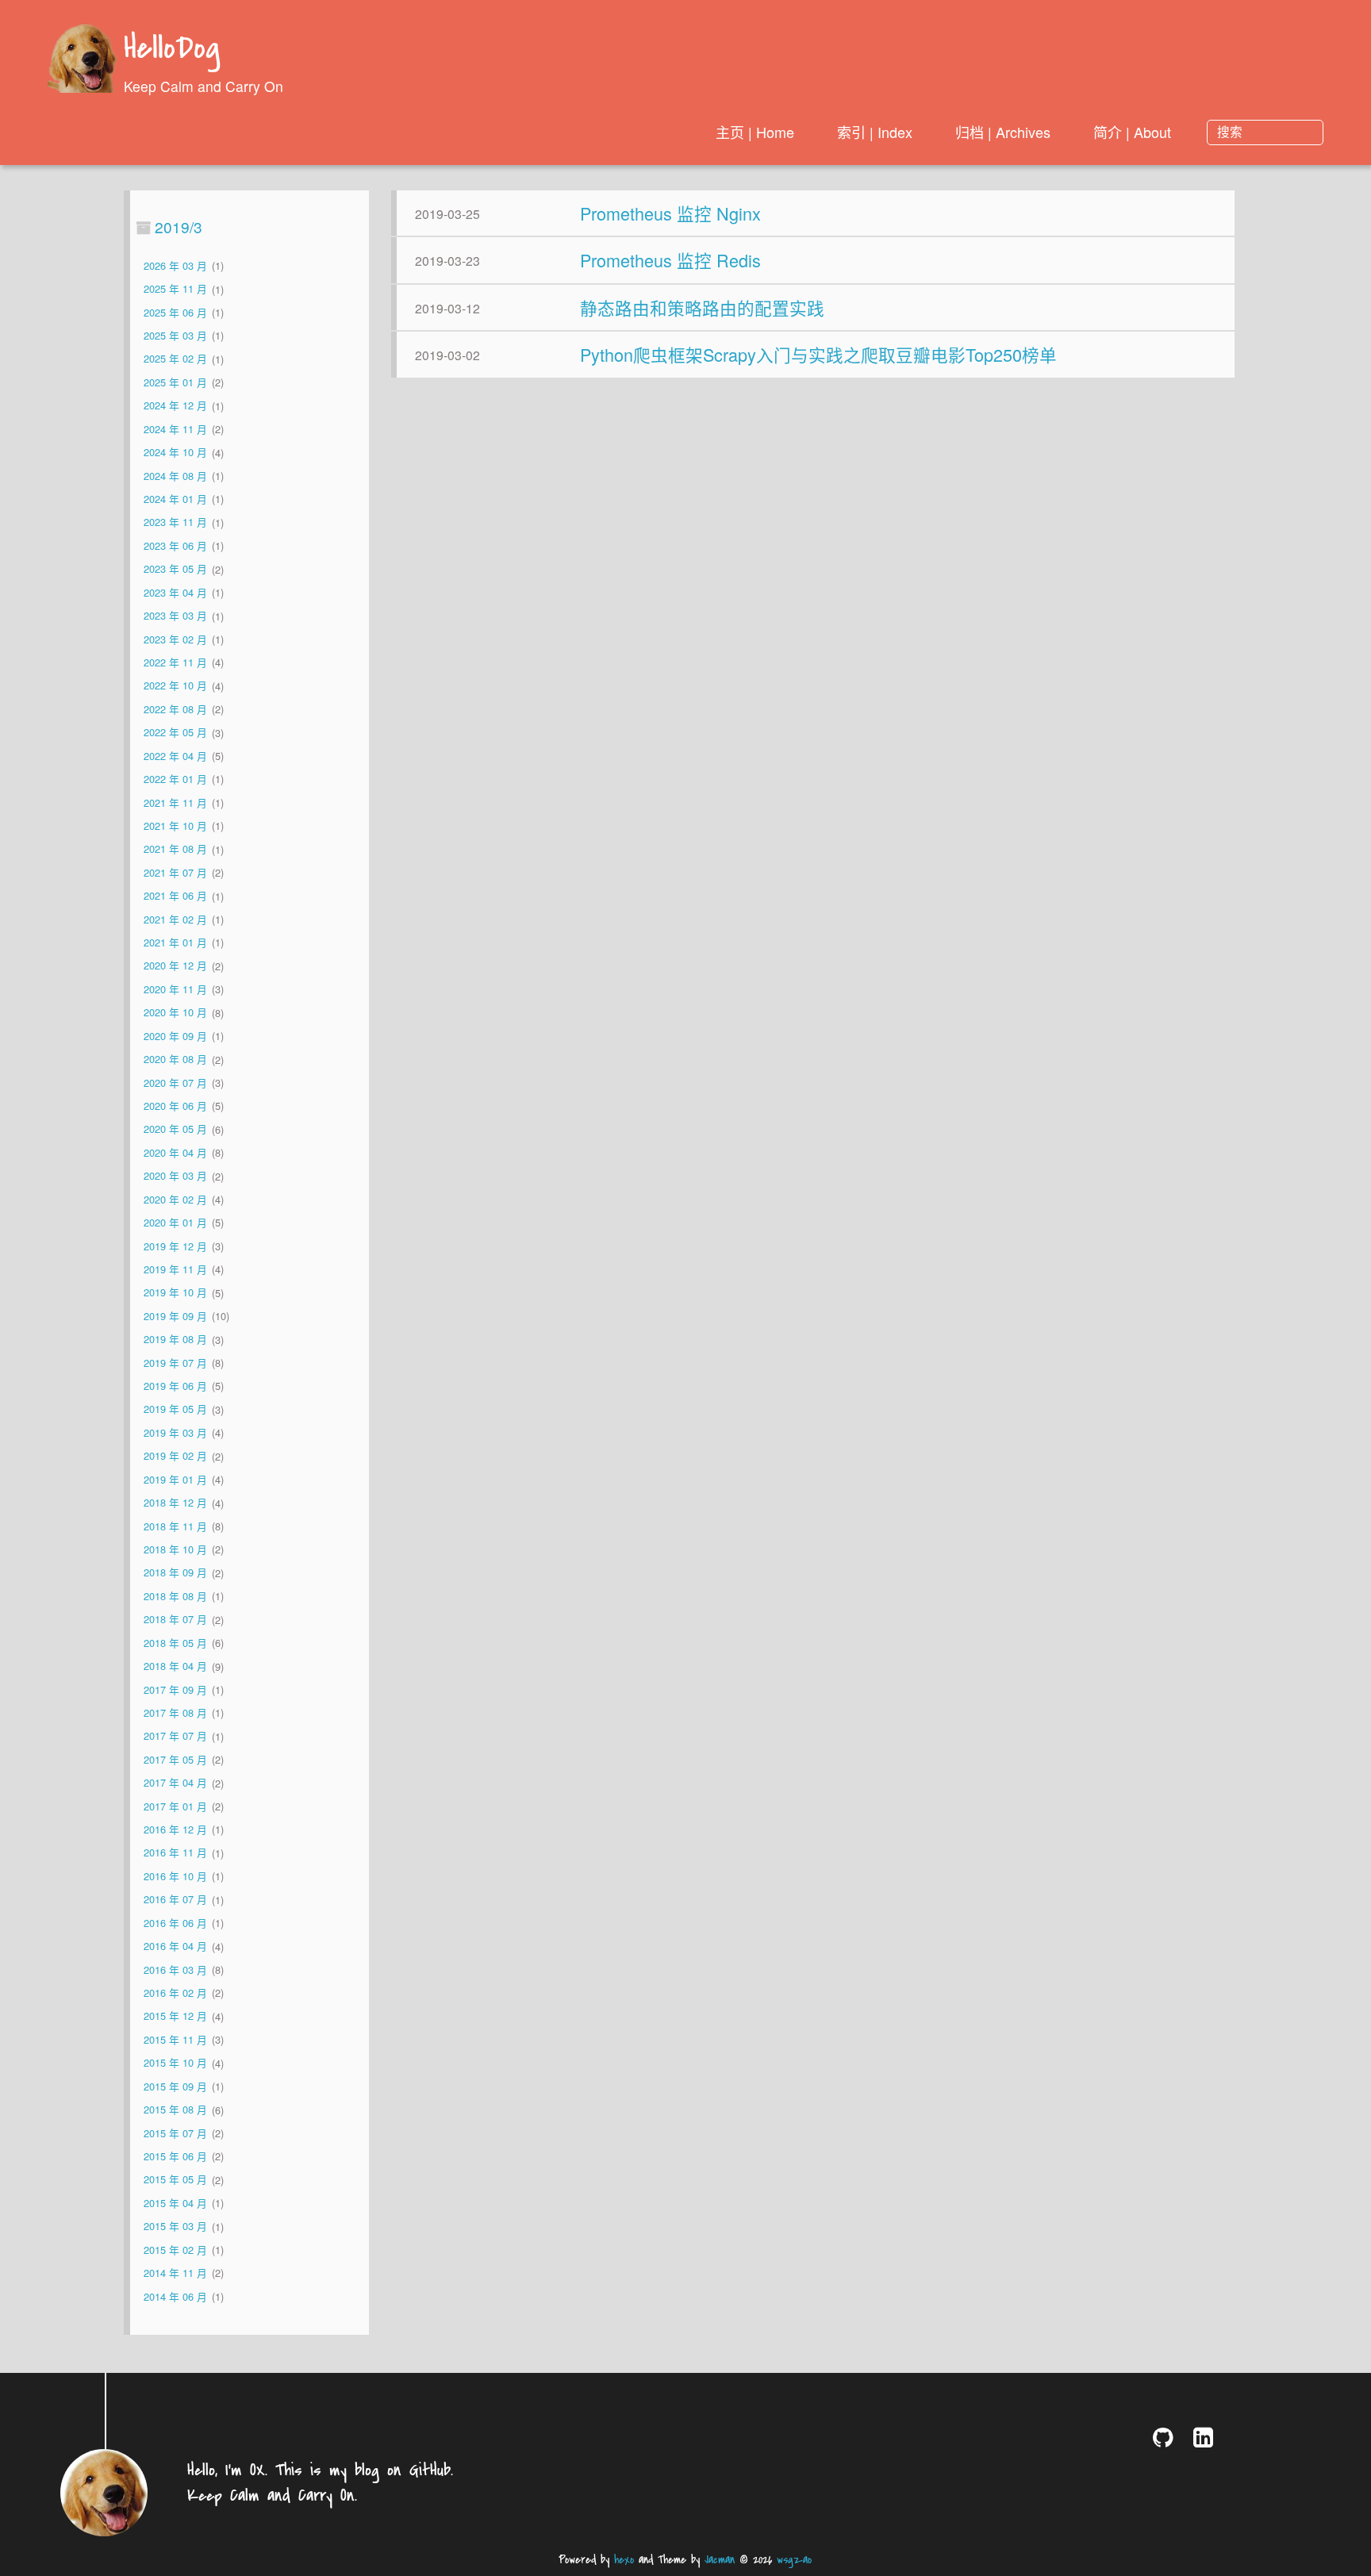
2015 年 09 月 (175, 2086)
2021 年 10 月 (175, 825)
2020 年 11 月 (175, 989)
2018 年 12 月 (175, 1503)
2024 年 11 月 (175, 429)
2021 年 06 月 (175, 896)
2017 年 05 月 (175, 1759)
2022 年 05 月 (175, 733)
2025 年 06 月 (175, 312)
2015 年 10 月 (175, 2063)
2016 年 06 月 (175, 1923)
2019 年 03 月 (175, 1432)
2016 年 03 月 (175, 1969)
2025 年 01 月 (175, 382)
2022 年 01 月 (175, 779)
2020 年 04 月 (175, 1152)
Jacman (720, 2560)
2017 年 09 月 (175, 1689)
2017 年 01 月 (175, 1806)
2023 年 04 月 (175, 592)
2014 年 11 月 (175, 2273)
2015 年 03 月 (175, 2227)
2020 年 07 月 (175, 1083)
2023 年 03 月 (175, 616)
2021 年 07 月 (175, 872)
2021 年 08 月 (175, 849)
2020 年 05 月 (175, 1129)
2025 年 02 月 (175, 359)
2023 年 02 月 (175, 639)
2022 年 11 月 (175, 662)
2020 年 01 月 (175, 1222)
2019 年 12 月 (175, 1246)
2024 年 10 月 (175, 453)
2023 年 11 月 (175, 522)
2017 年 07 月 (175, 1736)
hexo (624, 2560)
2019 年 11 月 (175, 1269)
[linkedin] (1206, 2437)
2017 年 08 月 (175, 1712)
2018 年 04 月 (175, 1666)
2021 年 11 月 (175, 802)
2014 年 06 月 (175, 2296)
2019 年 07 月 (175, 1363)
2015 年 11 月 (175, 2039)
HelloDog (172, 50)
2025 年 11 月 (175, 289)
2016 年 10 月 (175, 1876)
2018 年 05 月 (175, 1643)
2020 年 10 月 (175, 1013)
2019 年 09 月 (175, 1316)
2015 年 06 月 (175, 2156)
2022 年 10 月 (175, 686)
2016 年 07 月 (175, 1900)
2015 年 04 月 (175, 2203)
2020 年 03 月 (175, 1176)
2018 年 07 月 (175, 1620)
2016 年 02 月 (175, 1992)
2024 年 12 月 (175, 406)
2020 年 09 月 (175, 1036)
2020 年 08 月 (175, 1060)
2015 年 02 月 (175, 2250)
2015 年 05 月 (175, 2180)
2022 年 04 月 (175, 756)
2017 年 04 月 (175, 1783)
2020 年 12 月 (175, 966)
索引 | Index (875, 132)
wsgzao (794, 2560)
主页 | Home (755, 132)
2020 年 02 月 (175, 1199)
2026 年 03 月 (175, 265)
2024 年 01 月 (175, 499)
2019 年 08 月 (175, 1340)
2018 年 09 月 (175, 1573)
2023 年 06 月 (175, 545)
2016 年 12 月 (175, 1829)
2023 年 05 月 (175, 569)
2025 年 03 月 (175, 335)
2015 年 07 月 (175, 2133)
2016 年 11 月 (175, 1853)
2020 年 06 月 (175, 1106)
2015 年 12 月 (175, 2016)
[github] (1166, 2437)
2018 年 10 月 (175, 1549)
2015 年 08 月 (175, 2110)
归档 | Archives (1003, 132)
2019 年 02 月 (175, 1456)
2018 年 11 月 (175, 1526)
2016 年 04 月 (175, 1946)
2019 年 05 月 (175, 1409)
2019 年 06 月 (175, 1386)
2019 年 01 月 (175, 1479)
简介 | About (1132, 132)
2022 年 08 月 (175, 709)
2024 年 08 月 (175, 476)
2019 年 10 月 (175, 1293)
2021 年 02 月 (175, 919)
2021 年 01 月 (175, 942)
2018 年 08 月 (175, 1596)
